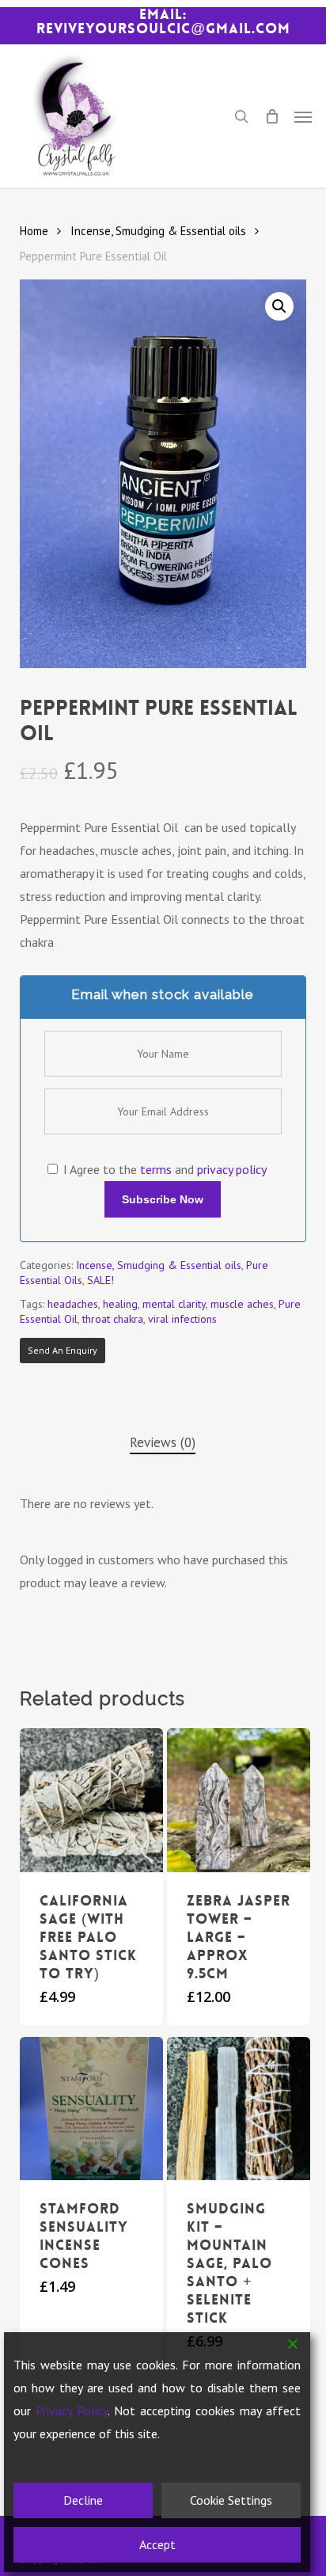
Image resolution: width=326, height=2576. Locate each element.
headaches (73, 1304)
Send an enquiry (63, 1350)
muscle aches (242, 1304)
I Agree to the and (163, 1169)
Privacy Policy (72, 2411)
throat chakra (113, 1319)
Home (34, 231)
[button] (303, 116)
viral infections (182, 1319)
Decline (83, 2500)
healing (120, 1304)
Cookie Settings (231, 2500)
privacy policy (232, 1169)
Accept (157, 2544)
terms (156, 1169)
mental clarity (174, 1304)
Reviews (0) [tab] (163, 1442)
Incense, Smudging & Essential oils (158, 231)
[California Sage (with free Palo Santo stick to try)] (91, 1800)
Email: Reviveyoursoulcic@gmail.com (163, 21)
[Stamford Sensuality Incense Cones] (91, 2109)
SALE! (100, 1280)
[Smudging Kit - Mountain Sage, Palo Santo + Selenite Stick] (239, 2109)
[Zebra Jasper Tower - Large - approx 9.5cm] (239, 1800)
